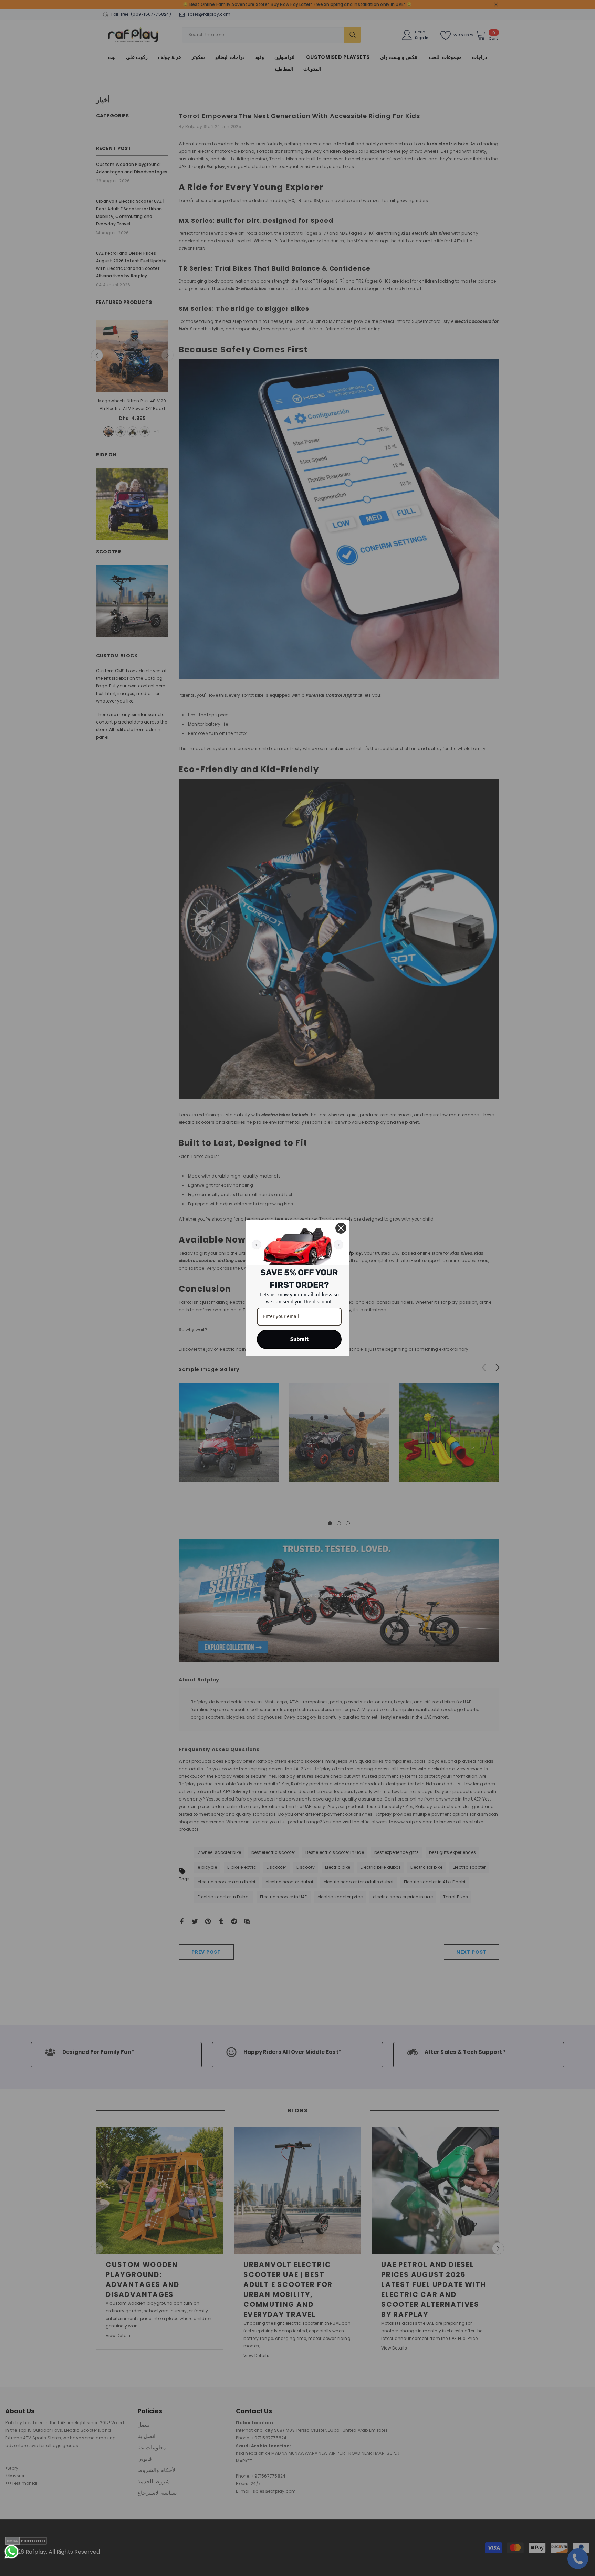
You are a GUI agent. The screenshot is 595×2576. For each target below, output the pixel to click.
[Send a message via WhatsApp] (12, 2552)
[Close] (341, 1228)
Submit (299, 1339)
